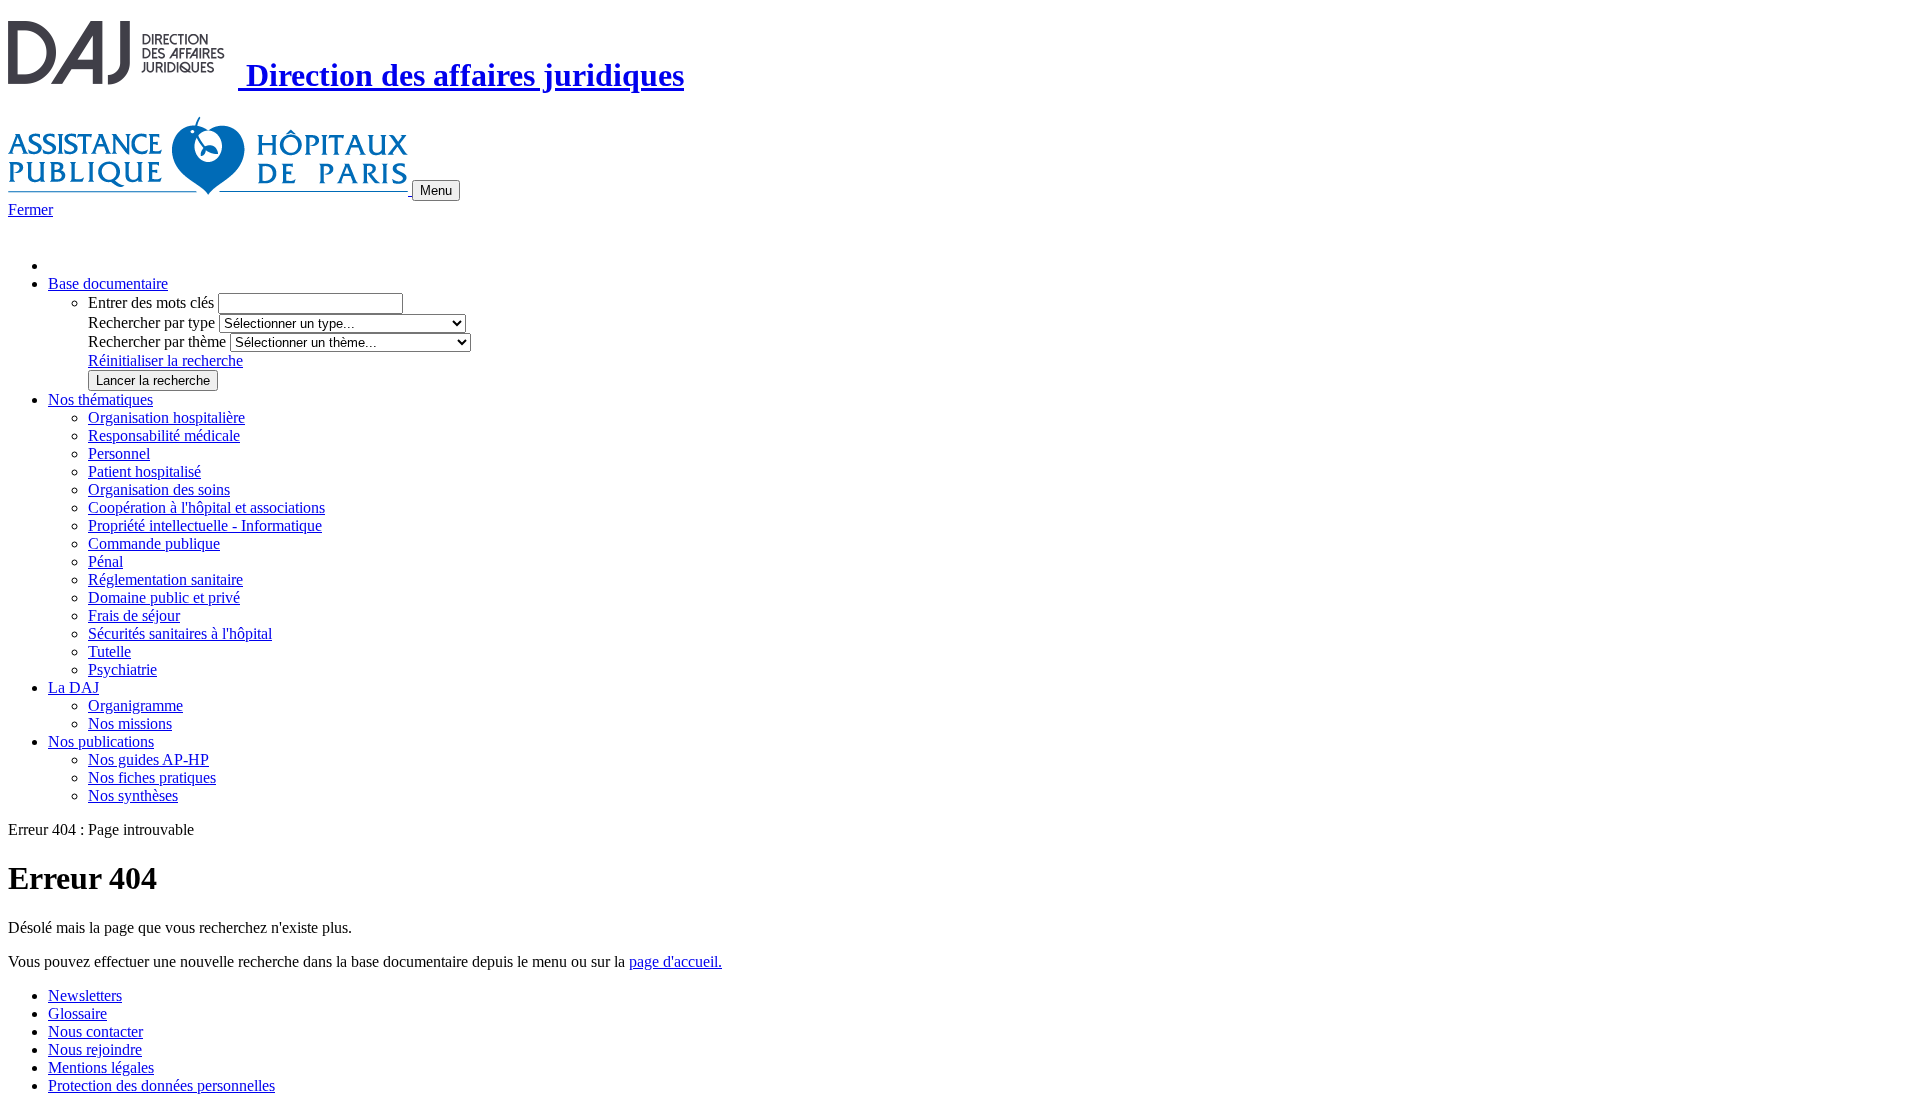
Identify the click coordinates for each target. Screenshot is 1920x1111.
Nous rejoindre (95, 1049)
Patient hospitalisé (144, 471)
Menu (436, 190)
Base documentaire (108, 283)
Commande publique (154, 543)
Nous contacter (95, 1031)
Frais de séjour (134, 615)
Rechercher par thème (157, 341)
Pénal (105, 561)
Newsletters (85, 995)
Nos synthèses (133, 795)
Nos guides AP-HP (148, 759)
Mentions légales (101, 1067)
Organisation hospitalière (166, 417)
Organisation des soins (159, 489)
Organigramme (135, 705)
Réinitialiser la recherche (165, 360)
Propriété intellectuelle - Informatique (205, 525)
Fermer (30, 209)
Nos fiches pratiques (152, 777)
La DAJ (73, 687)
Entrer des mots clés (151, 302)
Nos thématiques (100, 399)
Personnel (119, 453)
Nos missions (130, 723)
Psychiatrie (122, 669)
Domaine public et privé (164, 597)
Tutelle (109, 651)
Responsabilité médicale (164, 435)
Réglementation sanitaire (165, 579)
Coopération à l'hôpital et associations (206, 507)
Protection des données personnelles (161, 1085)
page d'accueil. (675, 961)
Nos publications (101, 741)
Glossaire (77, 1013)
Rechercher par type (151, 322)
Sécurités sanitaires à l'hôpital (180, 633)
